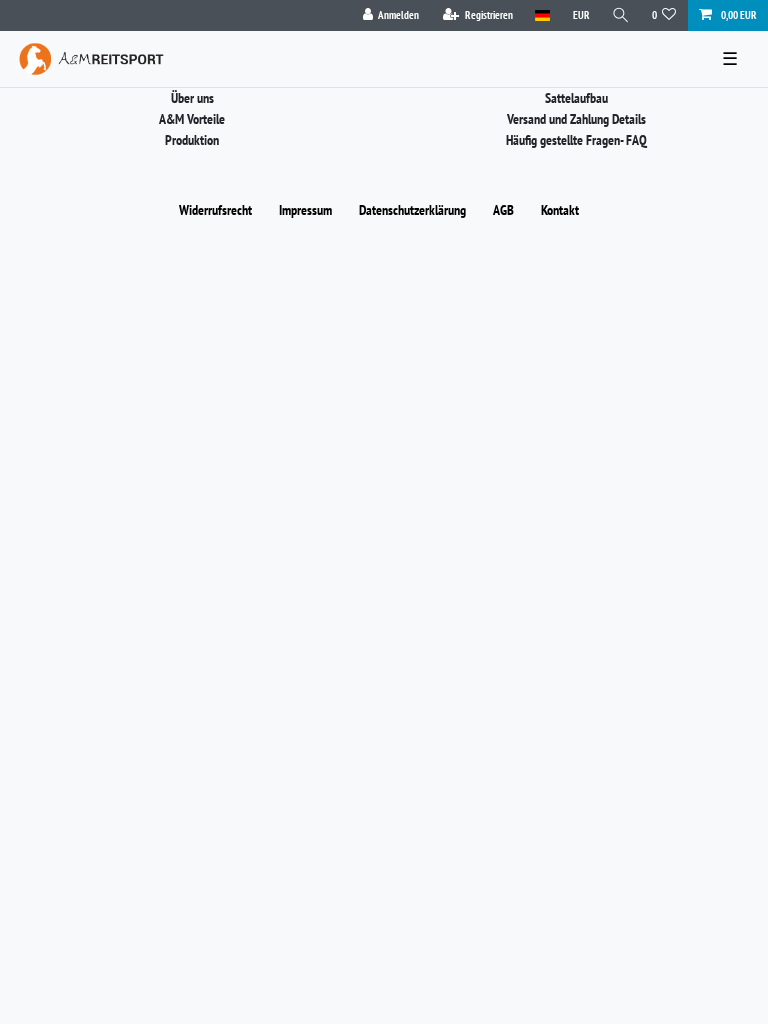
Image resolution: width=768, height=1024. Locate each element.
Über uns (192, 98)
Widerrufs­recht (215, 210)
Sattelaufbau (576, 98)
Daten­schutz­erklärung (412, 210)
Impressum (305, 210)
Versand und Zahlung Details (576, 119)
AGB (503, 210)
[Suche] (621, 15)
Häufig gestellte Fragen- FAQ (576, 140)
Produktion (192, 140)
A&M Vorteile (192, 119)
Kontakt (560, 210)
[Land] (542, 15)
